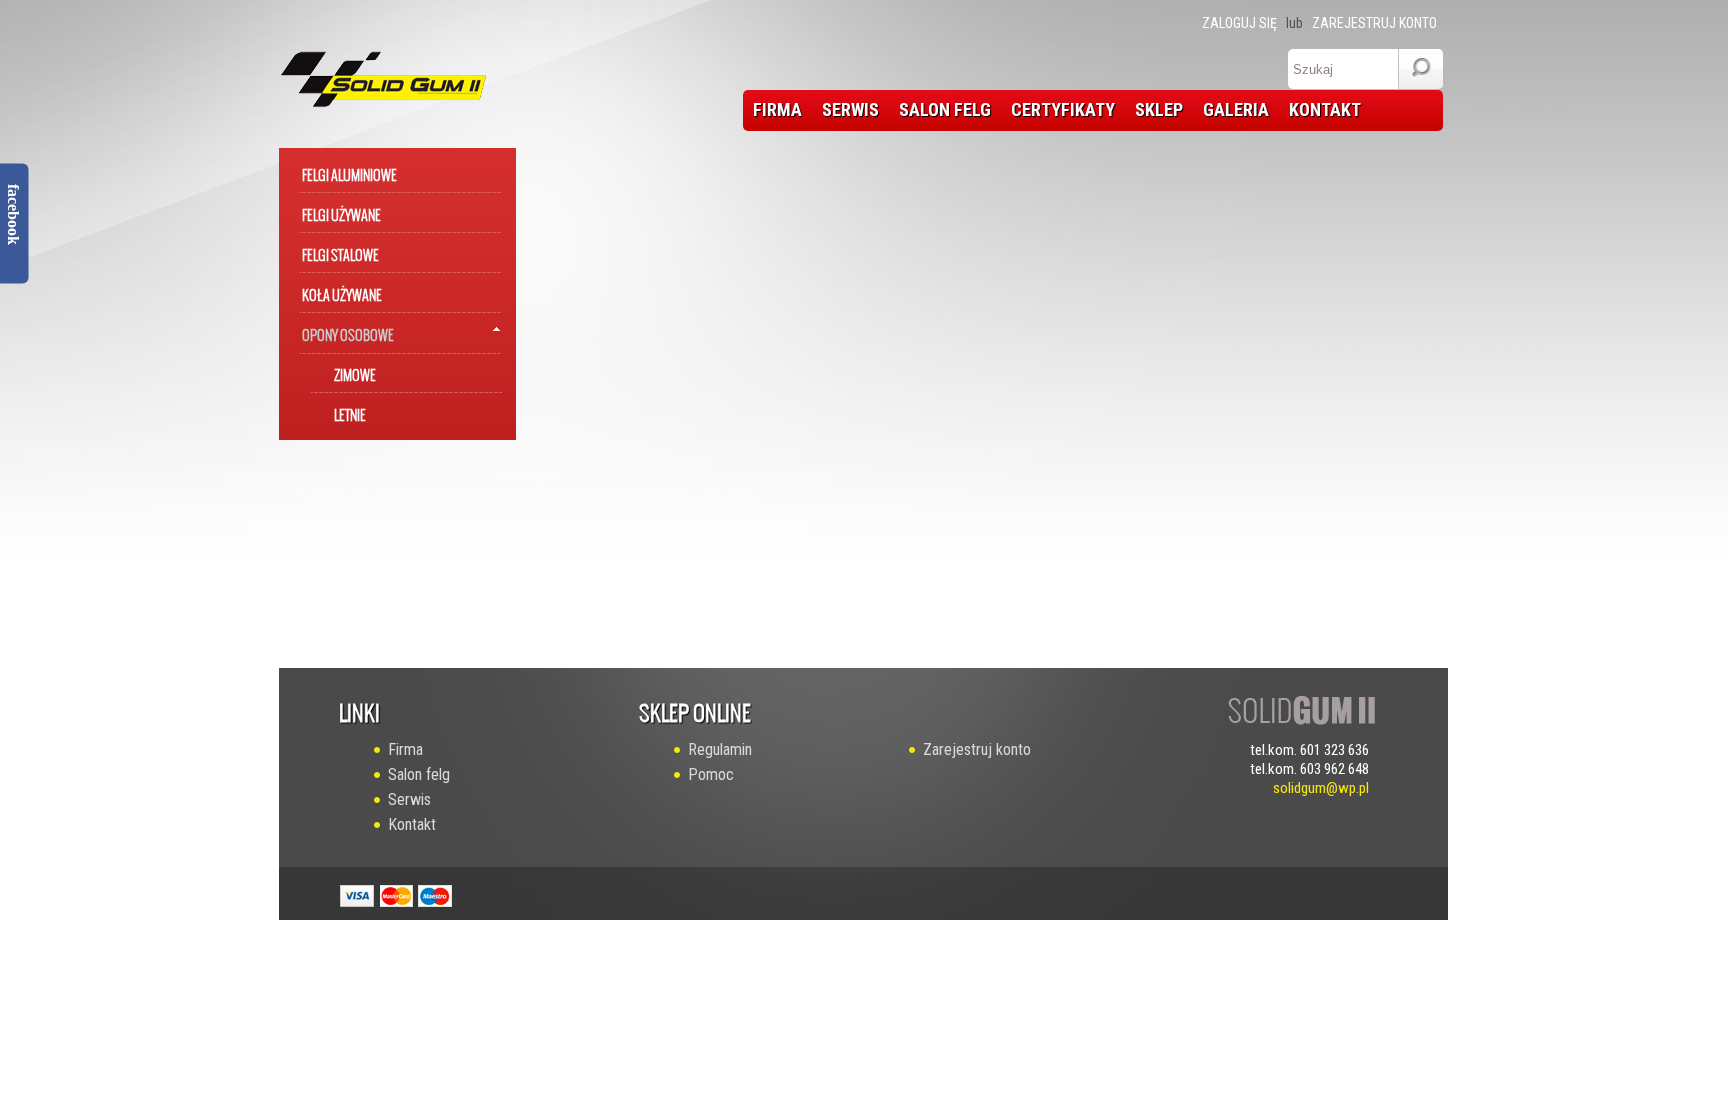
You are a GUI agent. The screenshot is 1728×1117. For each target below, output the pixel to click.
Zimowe (355, 371)
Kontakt (412, 824)
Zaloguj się (1239, 23)
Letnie (350, 411)
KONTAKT (1325, 109)
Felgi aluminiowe (349, 171)
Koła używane (342, 291)
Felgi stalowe (340, 251)
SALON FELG (945, 109)
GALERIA (1236, 109)
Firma (405, 749)
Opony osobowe (348, 331)
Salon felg (419, 774)
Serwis (409, 799)
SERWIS (850, 109)
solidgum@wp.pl (1321, 788)
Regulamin (720, 749)
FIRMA (777, 109)
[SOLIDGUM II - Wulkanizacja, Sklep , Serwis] (365, 74)
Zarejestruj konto (1374, 23)
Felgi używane (341, 211)
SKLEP (1159, 109)
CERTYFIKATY (1063, 109)
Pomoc (711, 774)
